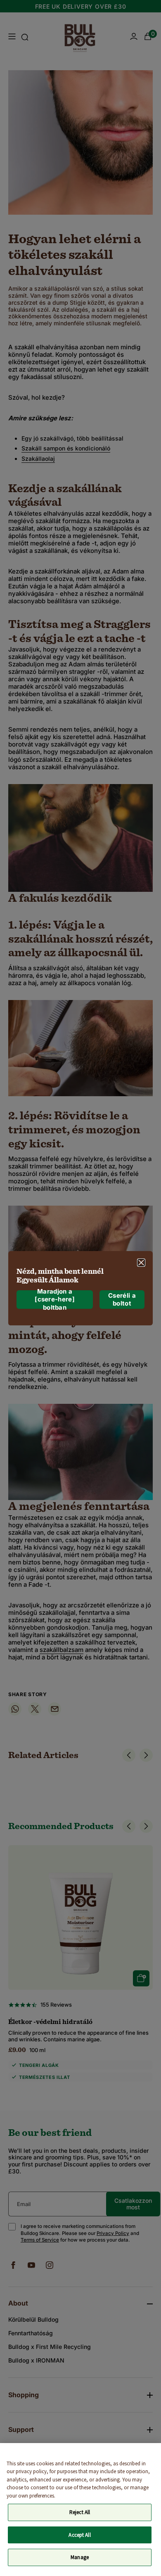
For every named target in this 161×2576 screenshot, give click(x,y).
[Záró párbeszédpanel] (141, 1262)
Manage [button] (80, 2557)
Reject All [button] (80, 2512)
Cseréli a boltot (122, 1300)
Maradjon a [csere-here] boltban (55, 1300)
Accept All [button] (79, 2535)
